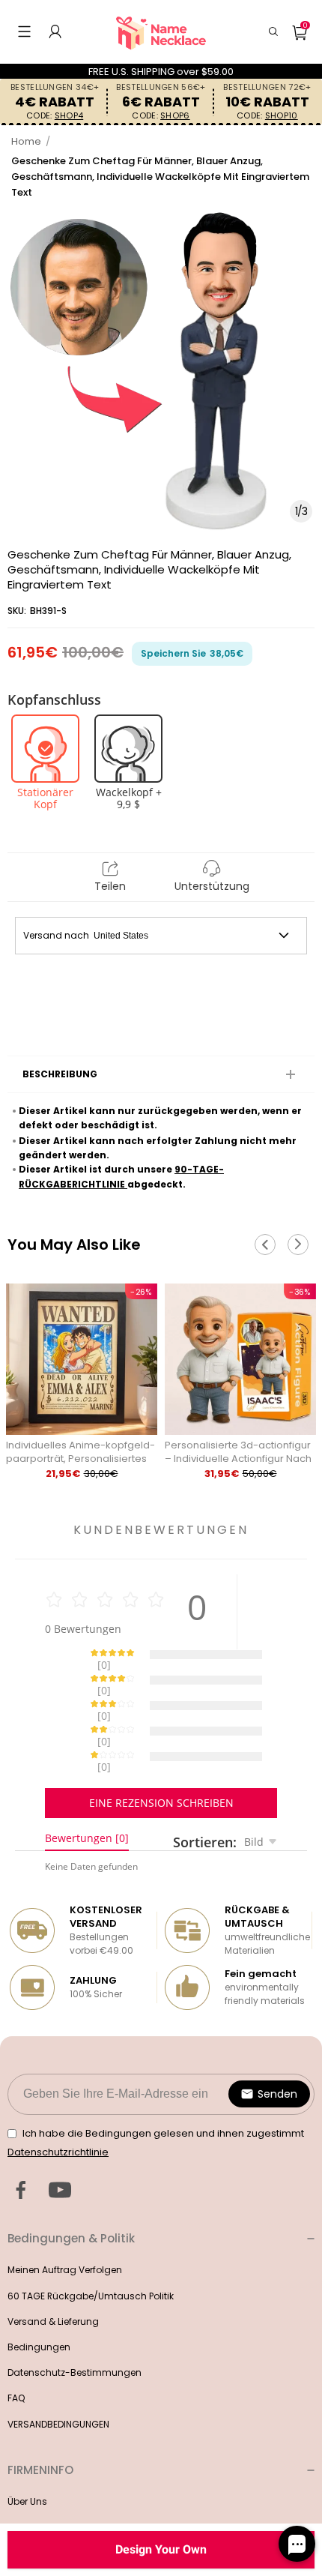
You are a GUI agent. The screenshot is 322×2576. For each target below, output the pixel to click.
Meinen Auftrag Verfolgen (65, 2217)
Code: (55, 116)
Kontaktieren (36, 2474)
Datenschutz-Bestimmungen (75, 2320)
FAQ (16, 2345)
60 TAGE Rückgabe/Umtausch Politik (91, 2244)
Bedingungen (39, 2294)
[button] (24, 31)
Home (26, 141)
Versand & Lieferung (53, 2269)
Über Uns (27, 2449)
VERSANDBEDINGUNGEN (58, 2372)
